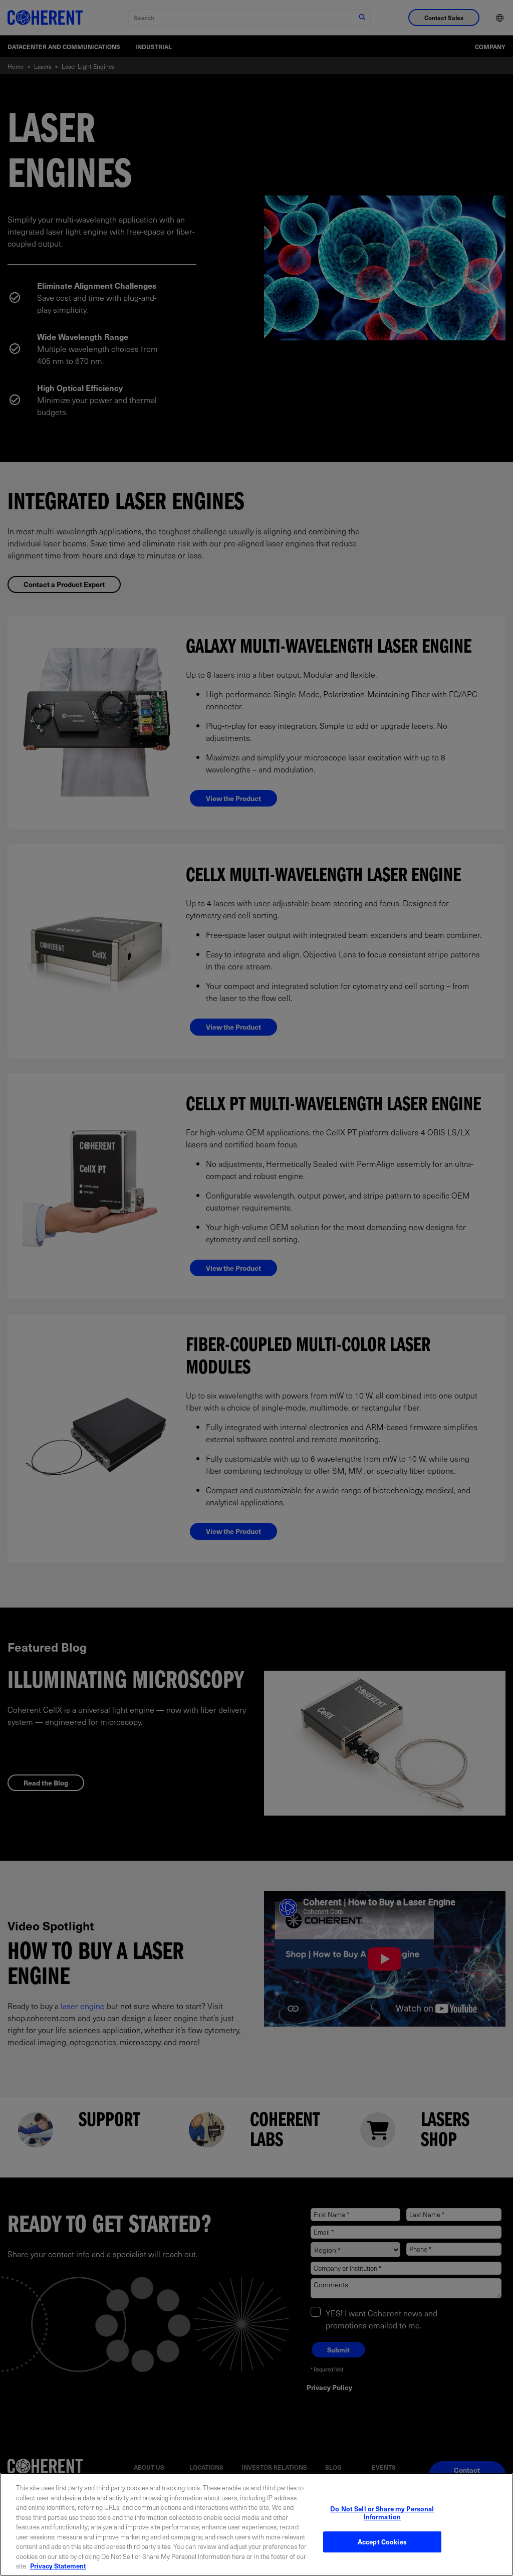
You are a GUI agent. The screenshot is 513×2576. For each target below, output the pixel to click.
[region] (256, 2524)
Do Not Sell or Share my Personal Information (382, 2513)
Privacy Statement (58, 2566)
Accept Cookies (382, 2542)
